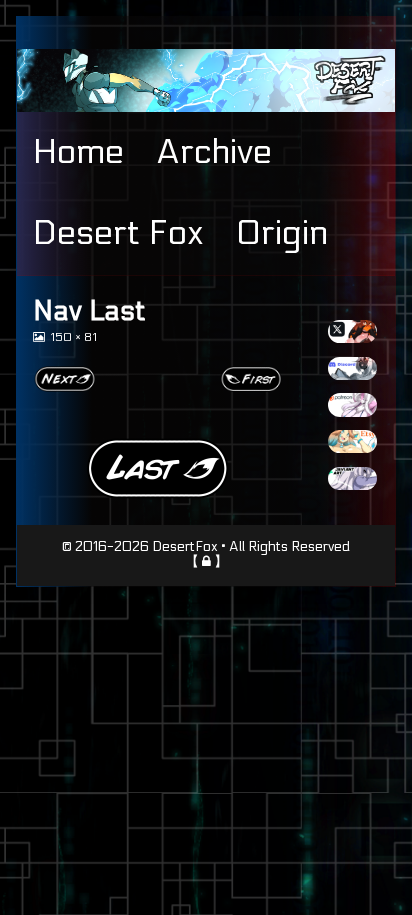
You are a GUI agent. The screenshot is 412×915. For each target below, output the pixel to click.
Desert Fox (118, 233)
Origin (282, 233)
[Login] (206, 561)
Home (78, 152)
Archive (214, 152)
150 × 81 (73, 337)
